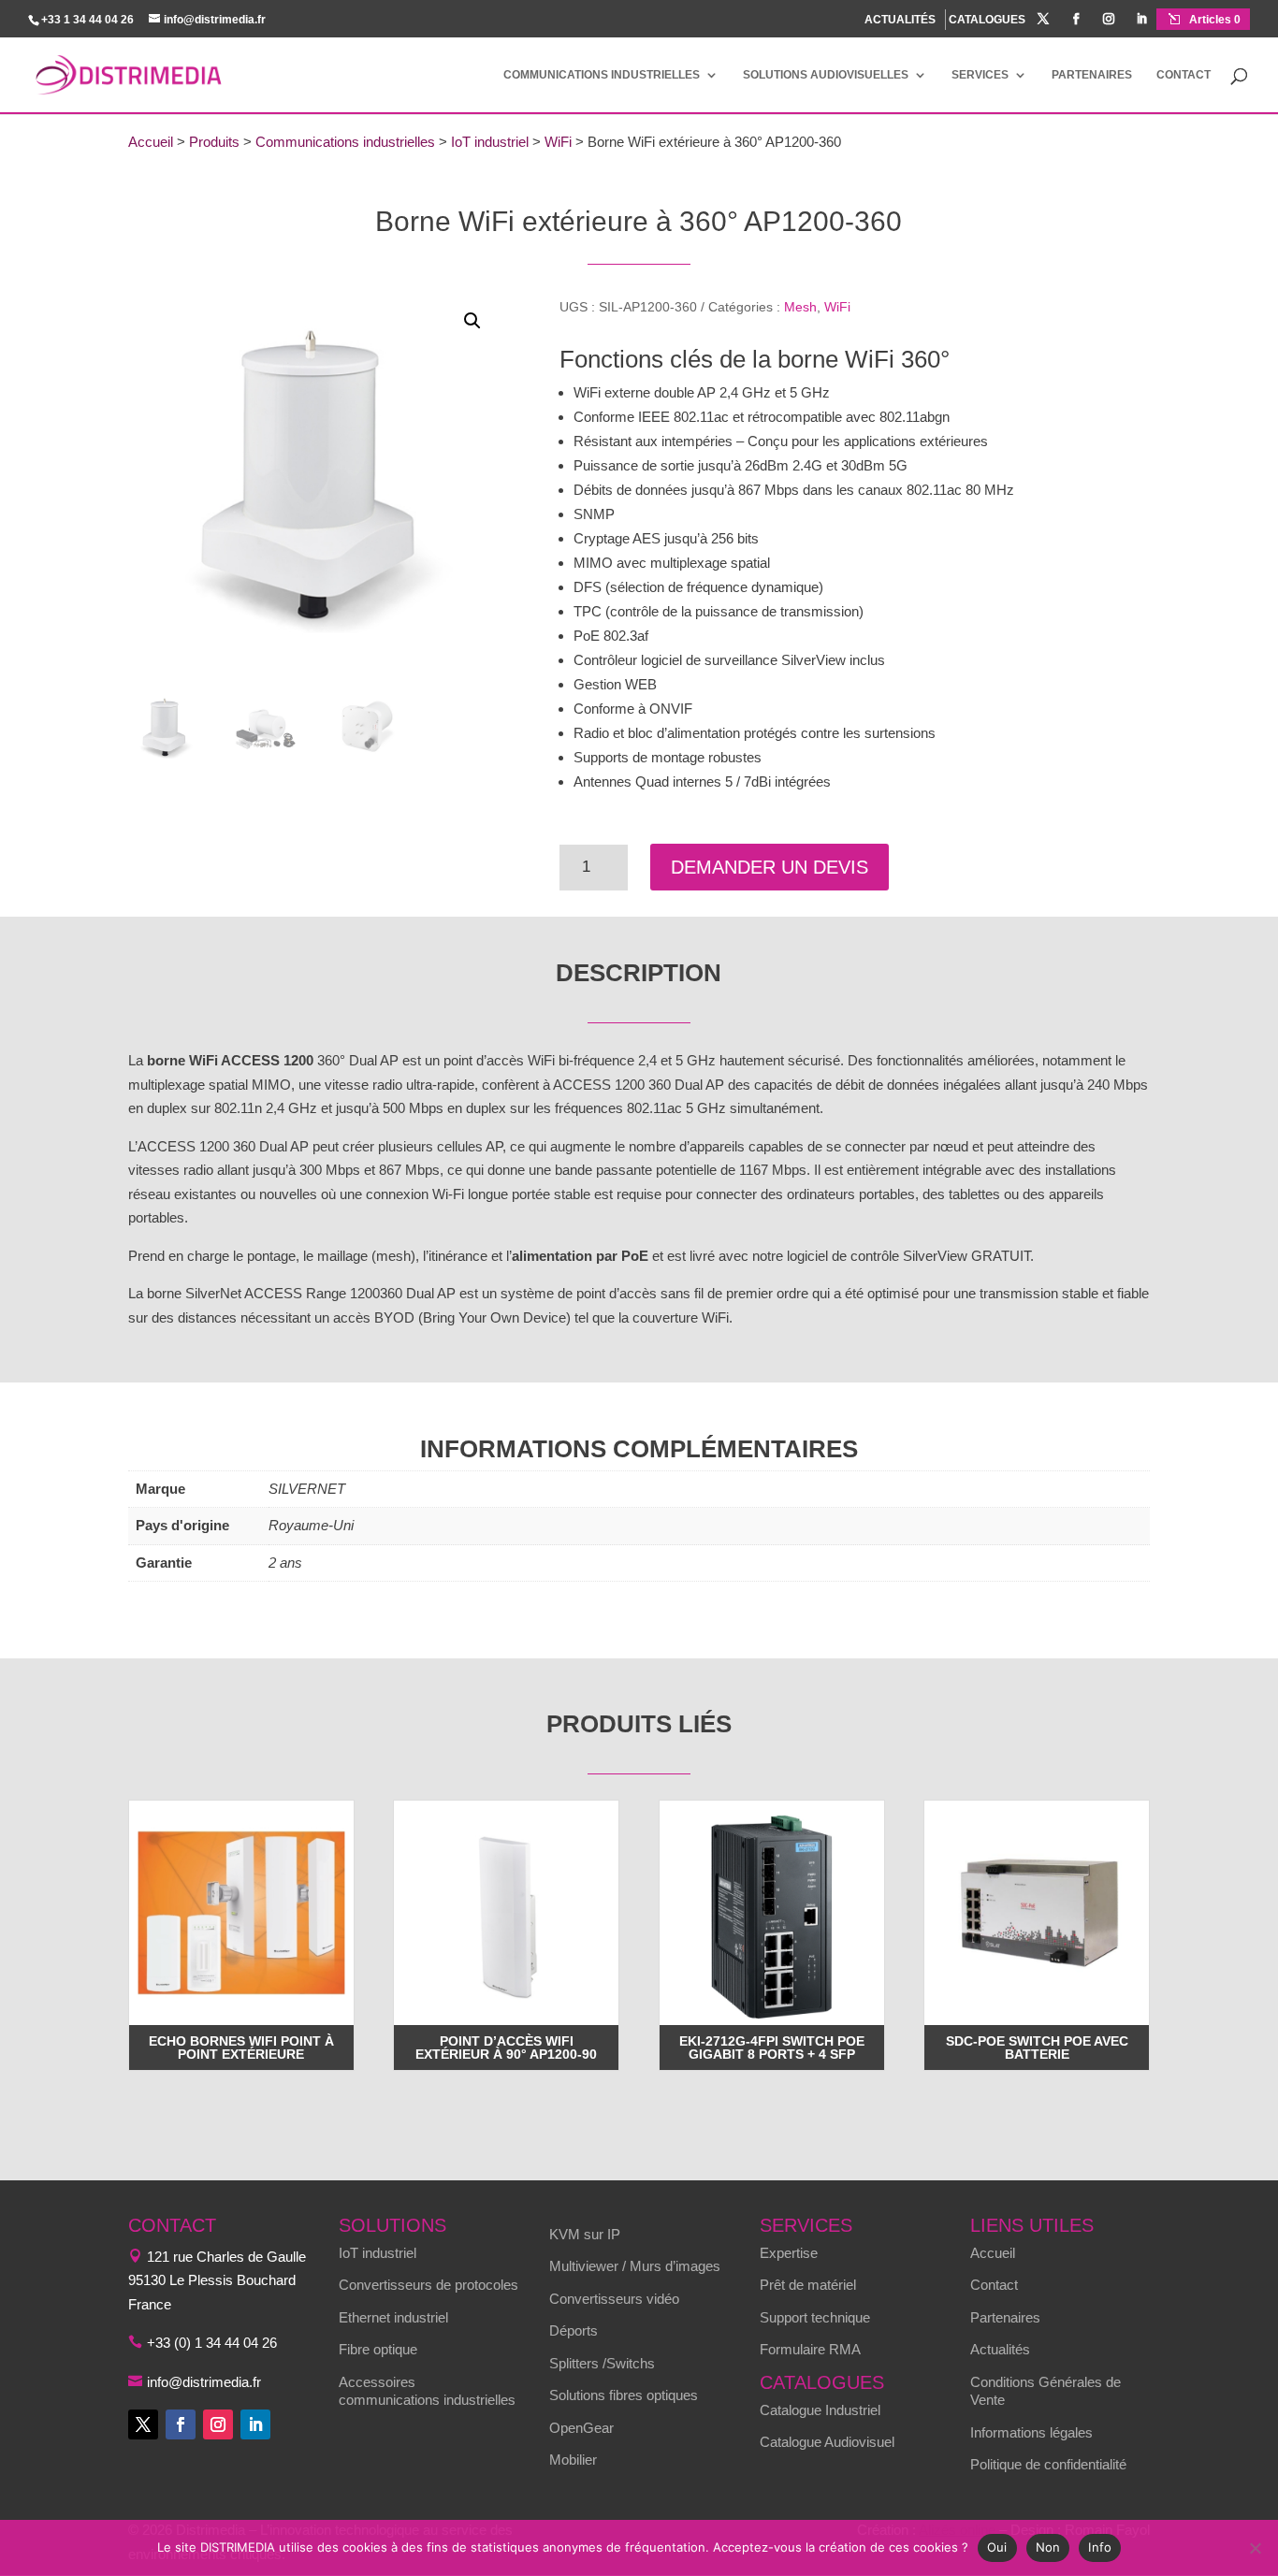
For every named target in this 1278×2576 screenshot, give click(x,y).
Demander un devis (770, 867)
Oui (997, 2547)
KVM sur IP (585, 2234)
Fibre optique (378, 2349)
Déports (574, 2330)
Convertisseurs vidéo (614, 2299)
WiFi (558, 142)
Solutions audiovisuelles (826, 75)
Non (1048, 2547)
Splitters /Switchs (602, 2363)
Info (1100, 2547)
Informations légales (1031, 2432)
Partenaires (1092, 75)
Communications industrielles (602, 75)
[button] (472, 321)
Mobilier (573, 2460)
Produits (214, 142)
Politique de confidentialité (1048, 2464)
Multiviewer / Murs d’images (635, 2266)
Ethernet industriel (393, 2317)
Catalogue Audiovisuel (827, 2442)
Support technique (815, 2317)
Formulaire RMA (810, 2349)
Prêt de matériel (808, 2285)
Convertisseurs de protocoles (428, 2285)
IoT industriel (490, 142)
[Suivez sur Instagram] (218, 2424)
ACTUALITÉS (900, 20)
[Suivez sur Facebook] (181, 2424)
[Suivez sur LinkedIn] (255, 2424)
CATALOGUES (987, 20)
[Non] (1255, 2548)
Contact (1184, 75)
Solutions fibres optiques (624, 2395)
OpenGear (581, 2428)
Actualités (1000, 2349)
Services (980, 75)
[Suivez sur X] (143, 2424)
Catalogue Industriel (820, 2410)
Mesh (800, 307)
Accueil (151, 142)
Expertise (789, 2253)
